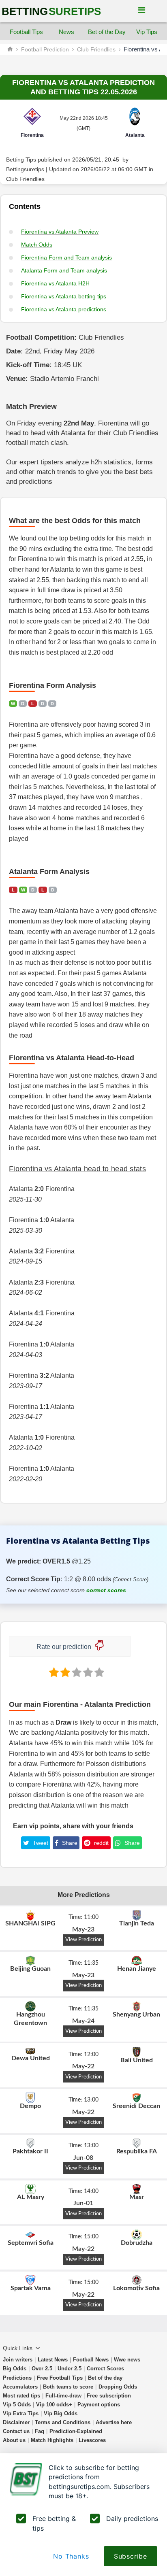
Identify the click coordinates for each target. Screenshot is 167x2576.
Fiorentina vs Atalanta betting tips (64, 296)
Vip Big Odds (61, 2413)
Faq (40, 2431)
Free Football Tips (60, 2378)
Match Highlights (52, 2440)
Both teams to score (68, 2387)
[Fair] (64, 1672)
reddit (101, 1843)
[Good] (87, 1672)
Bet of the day (105, 2378)
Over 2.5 (42, 2369)
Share (69, 1843)
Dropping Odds (118, 2387)
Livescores (92, 2440)
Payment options (99, 2405)
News (66, 32)
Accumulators (20, 2387)
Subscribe (131, 2556)
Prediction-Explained (76, 2431)
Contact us (16, 2431)
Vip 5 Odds (17, 2405)
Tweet (40, 1843)
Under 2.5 (70, 2369)
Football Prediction (45, 49)
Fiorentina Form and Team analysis (66, 257)
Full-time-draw (63, 2396)
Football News (91, 2360)
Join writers (18, 2360)
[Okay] (76, 1672)
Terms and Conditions (63, 2422)
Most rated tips (21, 2396)
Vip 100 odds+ (54, 2405)
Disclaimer (16, 2422)
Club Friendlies (96, 49)
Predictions (17, 2378)
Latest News (53, 2360)
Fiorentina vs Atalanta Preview (60, 232)
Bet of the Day (107, 32)
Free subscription (109, 2396)
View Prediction (83, 1940)
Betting (51, 11)
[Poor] (53, 1672)
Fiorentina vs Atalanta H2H (55, 283)
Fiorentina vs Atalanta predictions (64, 309)
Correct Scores (105, 2369)
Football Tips (26, 32)
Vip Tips (147, 32)
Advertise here (114, 2422)
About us (14, 2440)
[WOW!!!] (98, 1672)
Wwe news (127, 2360)
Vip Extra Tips (21, 2413)
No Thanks (71, 2556)
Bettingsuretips (25, 169)
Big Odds (15, 2369)
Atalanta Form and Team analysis (64, 270)
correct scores (106, 1590)
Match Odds (37, 245)
